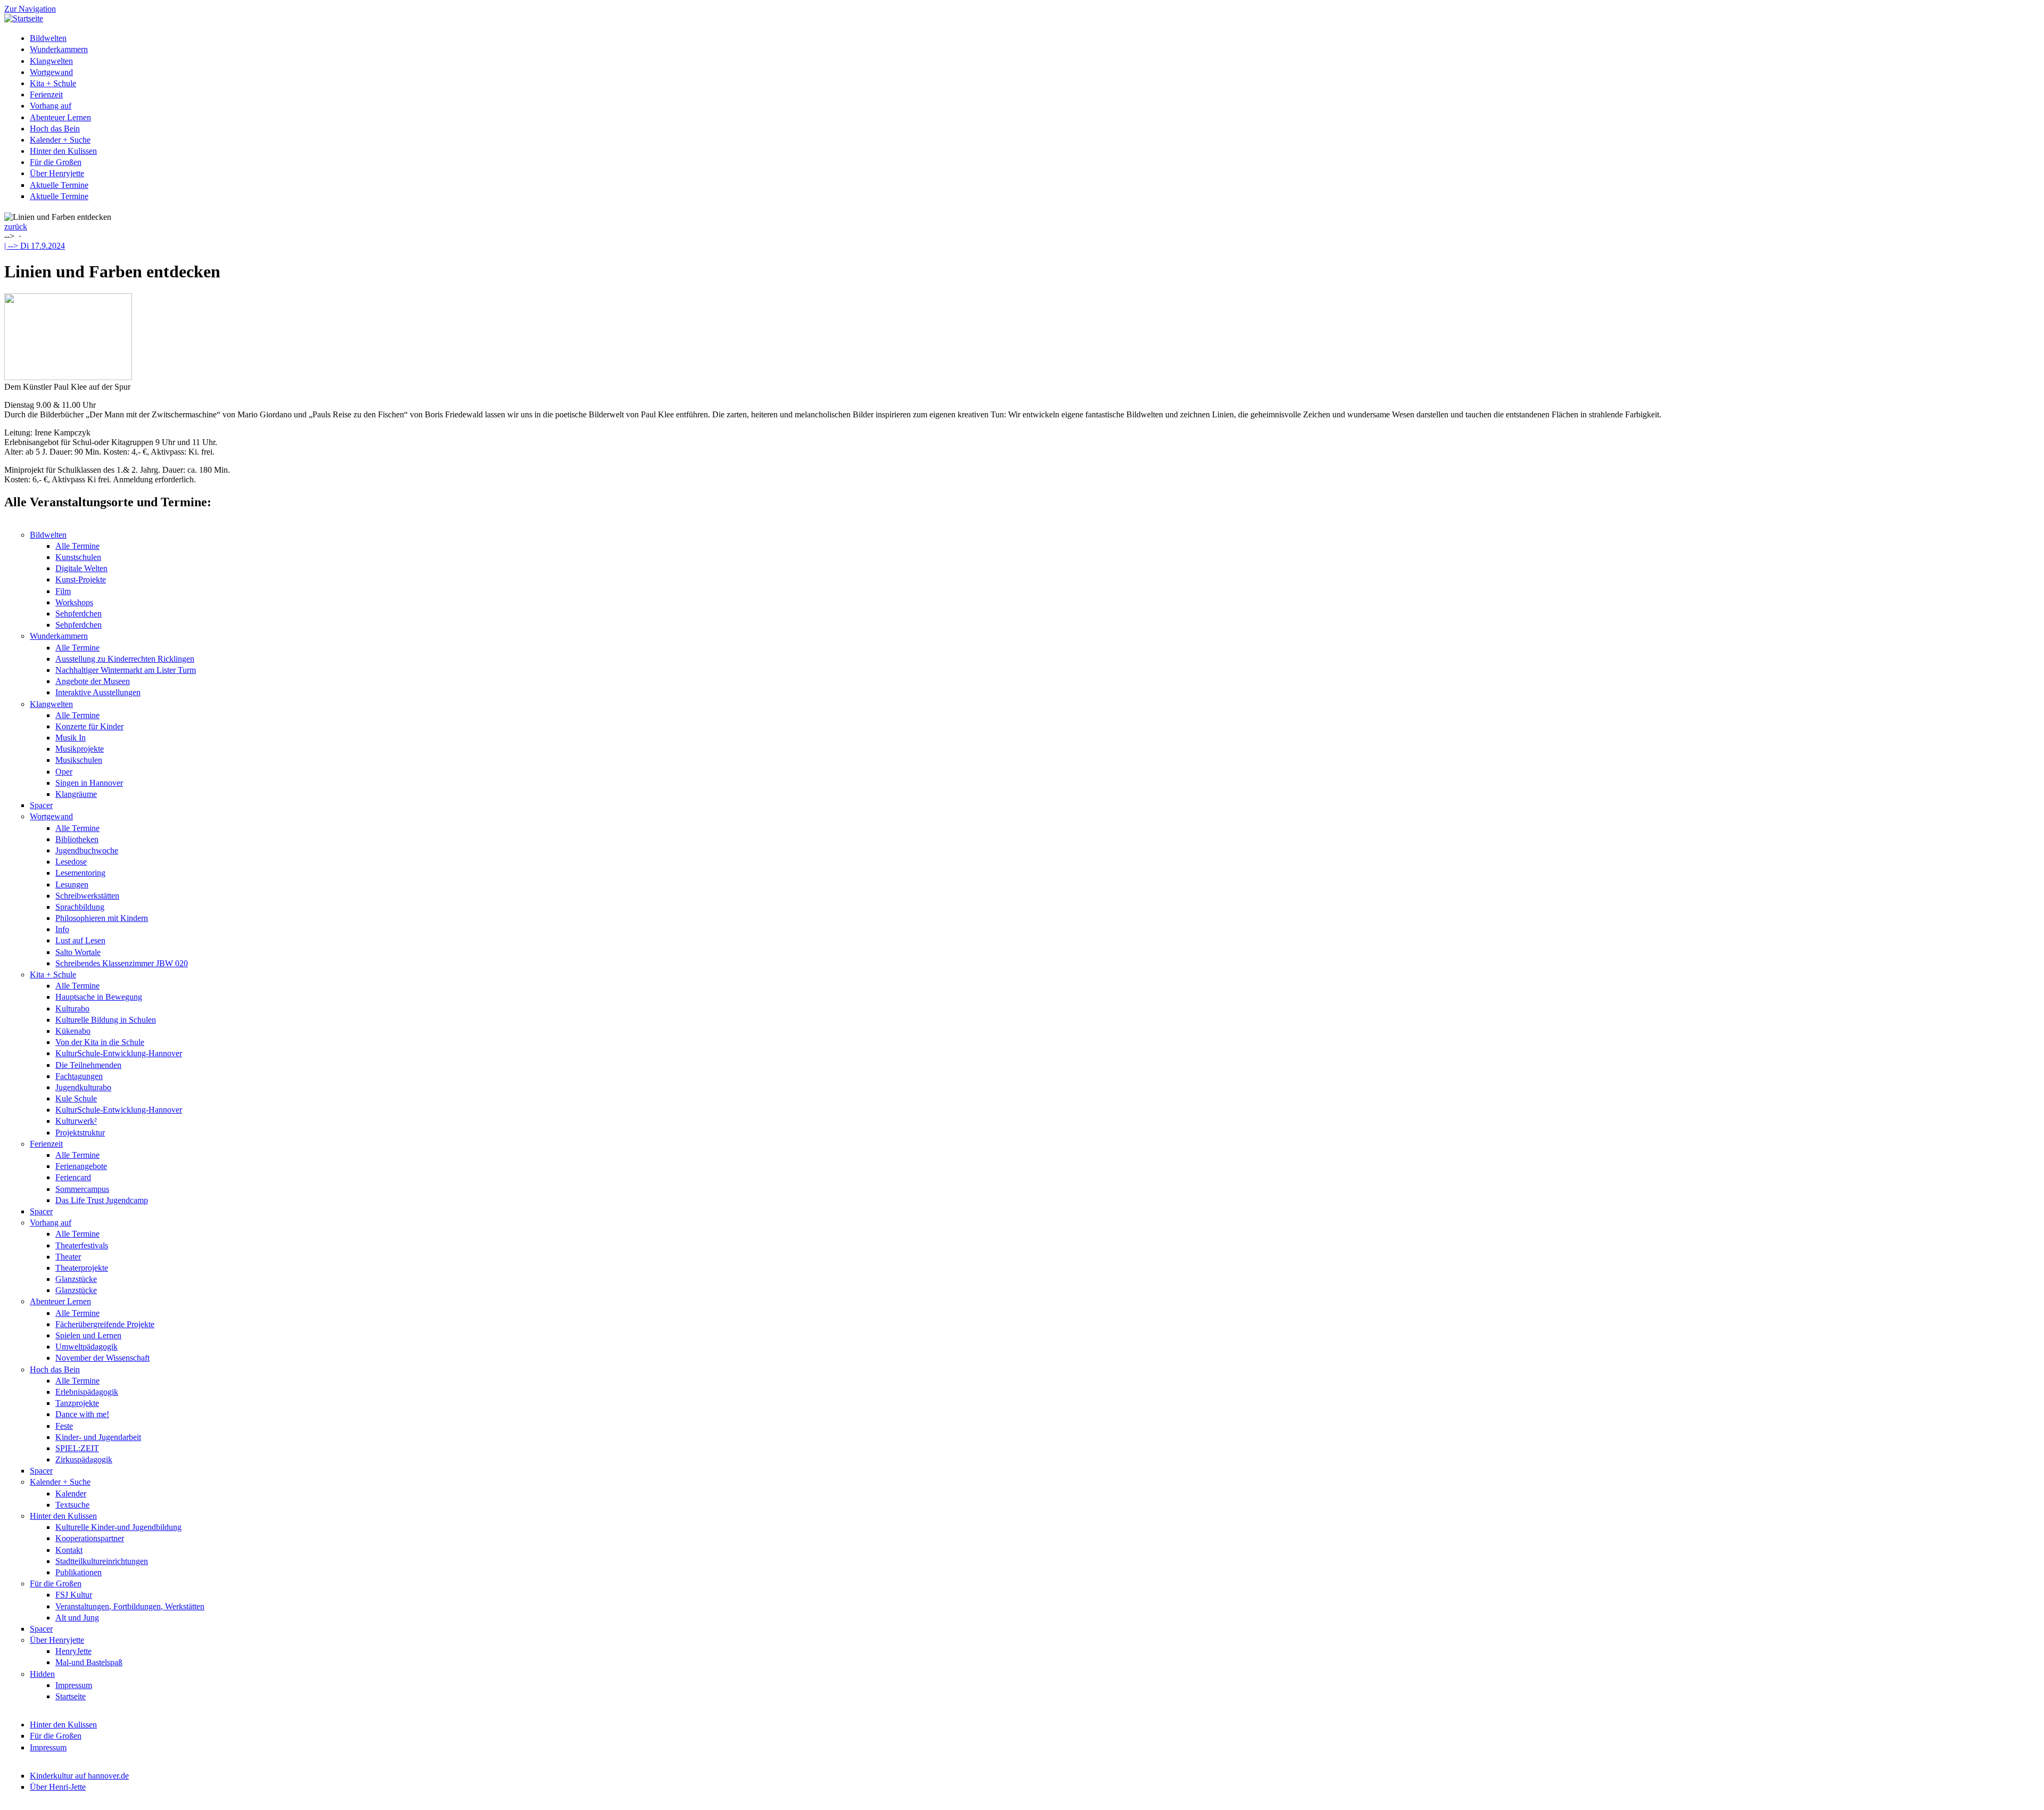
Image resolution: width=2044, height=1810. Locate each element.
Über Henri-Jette (58, 1787)
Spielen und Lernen (88, 1335)
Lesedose (71, 862)
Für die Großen (56, 162)
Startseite (71, 1696)
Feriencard (73, 1177)
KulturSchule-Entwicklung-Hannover (119, 1053)
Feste (64, 1426)
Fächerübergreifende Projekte (105, 1324)
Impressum (74, 1685)
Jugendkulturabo (83, 1087)
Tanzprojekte (77, 1403)
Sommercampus (82, 1189)
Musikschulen (79, 760)
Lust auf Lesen (80, 940)
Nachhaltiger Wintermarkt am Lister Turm (126, 670)
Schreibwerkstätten (87, 896)
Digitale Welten (81, 568)
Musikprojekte (80, 749)
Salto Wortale (78, 952)
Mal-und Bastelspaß (89, 1662)
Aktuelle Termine (59, 185)
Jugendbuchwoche (87, 850)
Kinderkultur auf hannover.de (79, 1776)
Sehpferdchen (79, 614)
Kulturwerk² (76, 1121)
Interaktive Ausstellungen (98, 692)
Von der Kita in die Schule (100, 1042)
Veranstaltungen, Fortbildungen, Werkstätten (130, 1606)
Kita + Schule (53, 83)
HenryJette (73, 1651)
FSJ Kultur (74, 1595)
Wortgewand (51, 72)
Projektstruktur (80, 1133)
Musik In (71, 738)
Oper (64, 772)
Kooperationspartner (90, 1538)
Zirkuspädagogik (84, 1459)
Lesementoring (80, 873)
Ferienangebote (81, 1166)
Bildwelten (48, 38)
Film (63, 591)
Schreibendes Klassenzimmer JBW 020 (122, 963)
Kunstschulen (78, 557)
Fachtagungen (79, 1076)
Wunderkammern (59, 49)
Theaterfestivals (82, 1245)
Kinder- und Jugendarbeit (98, 1437)
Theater (68, 1257)
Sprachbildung (80, 907)
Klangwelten (51, 61)
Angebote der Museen (93, 681)
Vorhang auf (51, 106)
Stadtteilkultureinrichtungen (102, 1561)
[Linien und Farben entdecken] (68, 377)
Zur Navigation (30, 9)
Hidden (42, 1674)
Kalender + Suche (60, 140)
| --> (35, 246)
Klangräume (76, 794)
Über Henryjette (57, 173)
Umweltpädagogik (86, 1347)
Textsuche (72, 1505)
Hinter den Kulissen (63, 151)
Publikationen (79, 1572)
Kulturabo (72, 1009)
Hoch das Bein (55, 129)
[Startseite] (24, 18)
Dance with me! (82, 1414)
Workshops (74, 602)
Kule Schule (76, 1099)
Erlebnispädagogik (87, 1392)
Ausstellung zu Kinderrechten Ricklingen (125, 659)
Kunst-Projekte (81, 579)
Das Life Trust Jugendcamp (102, 1200)
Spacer (41, 805)
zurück (16, 227)
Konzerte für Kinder (89, 726)
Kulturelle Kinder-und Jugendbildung (118, 1527)
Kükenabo (73, 1031)
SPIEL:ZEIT (77, 1448)
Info (62, 929)
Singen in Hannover (89, 783)
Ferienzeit (46, 94)
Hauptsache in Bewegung (99, 997)
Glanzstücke (76, 1279)
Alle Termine (77, 546)
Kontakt (69, 1550)
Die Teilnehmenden (88, 1065)
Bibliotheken (77, 839)
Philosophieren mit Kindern (102, 918)
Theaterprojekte (82, 1268)
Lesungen (72, 885)
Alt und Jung (77, 1618)
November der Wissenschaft (102, 1358)
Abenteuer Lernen (60, 117)
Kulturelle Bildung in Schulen (106, 1020)
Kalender (71, 1494)
